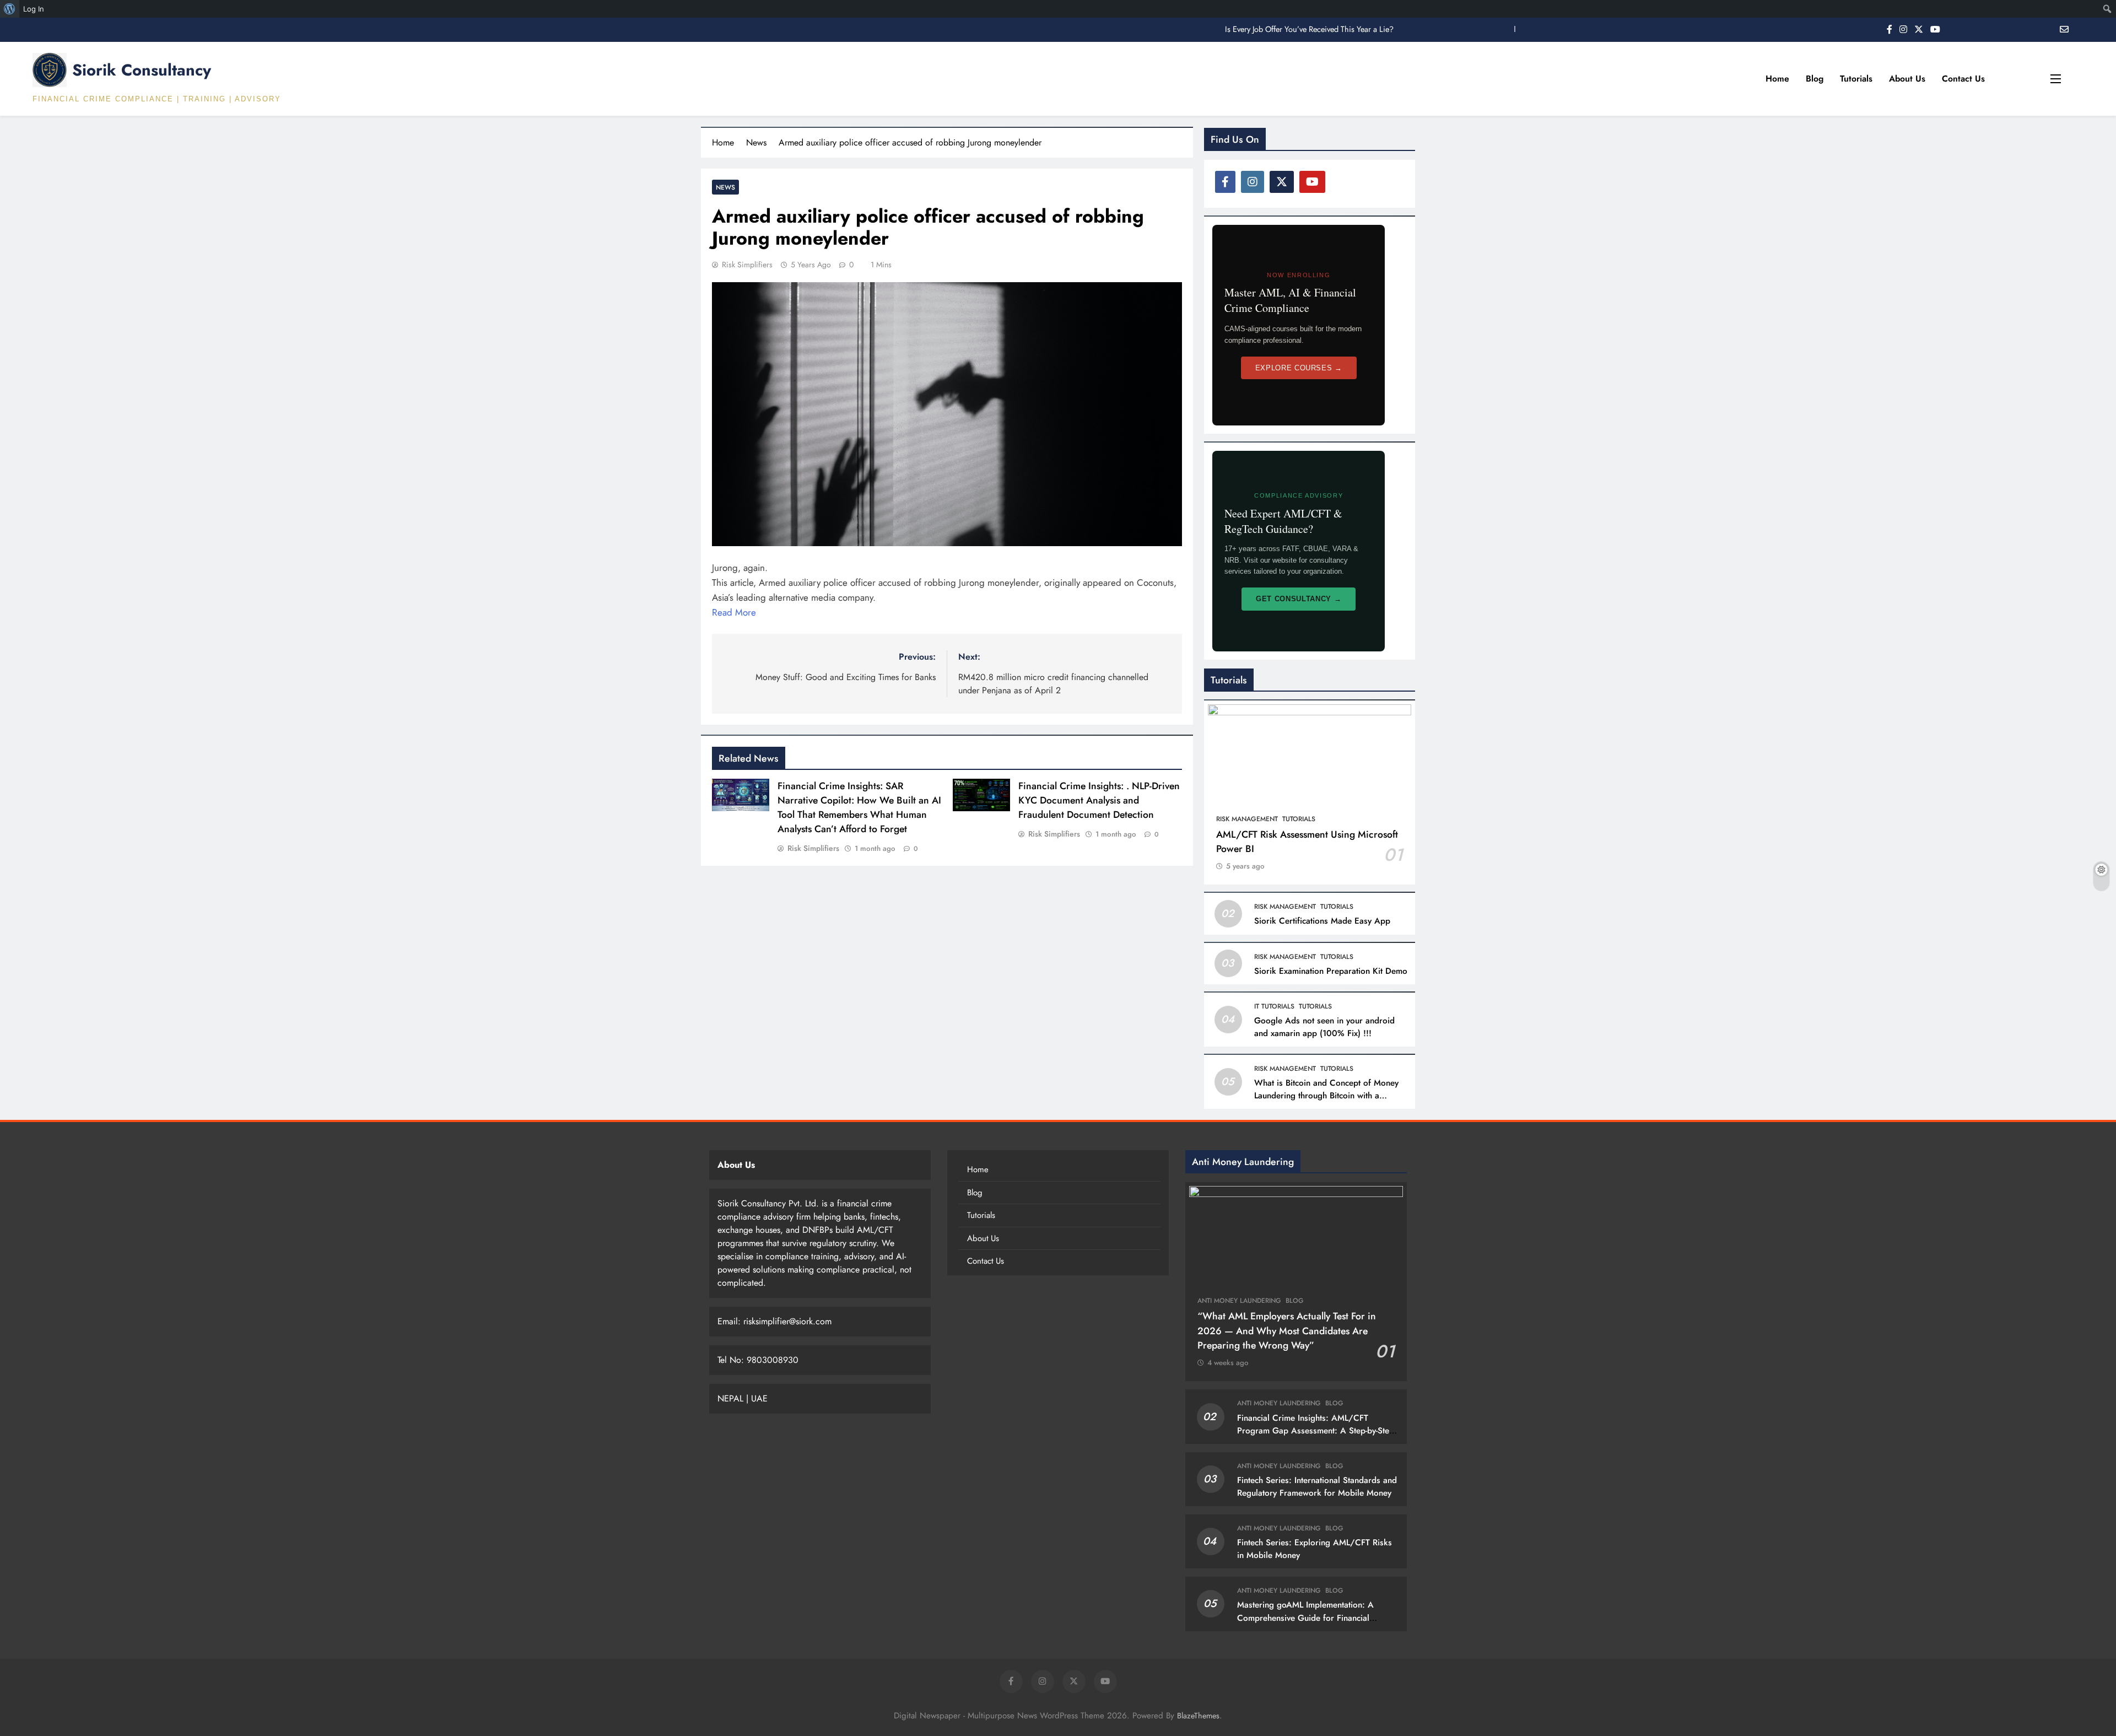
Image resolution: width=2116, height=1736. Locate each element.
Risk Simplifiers (747, 265)
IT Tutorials (1274, 1006)
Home (1777, 79)
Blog (1815, 79)
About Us (1907, 79)
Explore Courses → (1299, 368)
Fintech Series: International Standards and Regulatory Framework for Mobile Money (1317, 1487)
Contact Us (1963, 79)
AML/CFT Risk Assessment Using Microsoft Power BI (1307, 842)
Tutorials (1856, 79)
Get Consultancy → (1299, 599)
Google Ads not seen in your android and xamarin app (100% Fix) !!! (1324, 1027)
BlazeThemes (1198, 1716)
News (725, 187)
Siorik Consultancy (142, 70)
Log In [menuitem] (34, 9)
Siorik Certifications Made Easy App (1322, 921)
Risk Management (1247, 819)
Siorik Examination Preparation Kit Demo (1331, 971)
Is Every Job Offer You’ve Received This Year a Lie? (1309, 29)
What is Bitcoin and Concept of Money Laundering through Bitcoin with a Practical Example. (1326, 1096)
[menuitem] (10, 9)
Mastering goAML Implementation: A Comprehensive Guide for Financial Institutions (1305, 1618)
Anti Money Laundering (1239, 1301)
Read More (734, 612)
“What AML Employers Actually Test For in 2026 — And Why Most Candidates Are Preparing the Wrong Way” (1287, 1331)
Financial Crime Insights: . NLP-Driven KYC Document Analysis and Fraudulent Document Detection (1099, 800)
